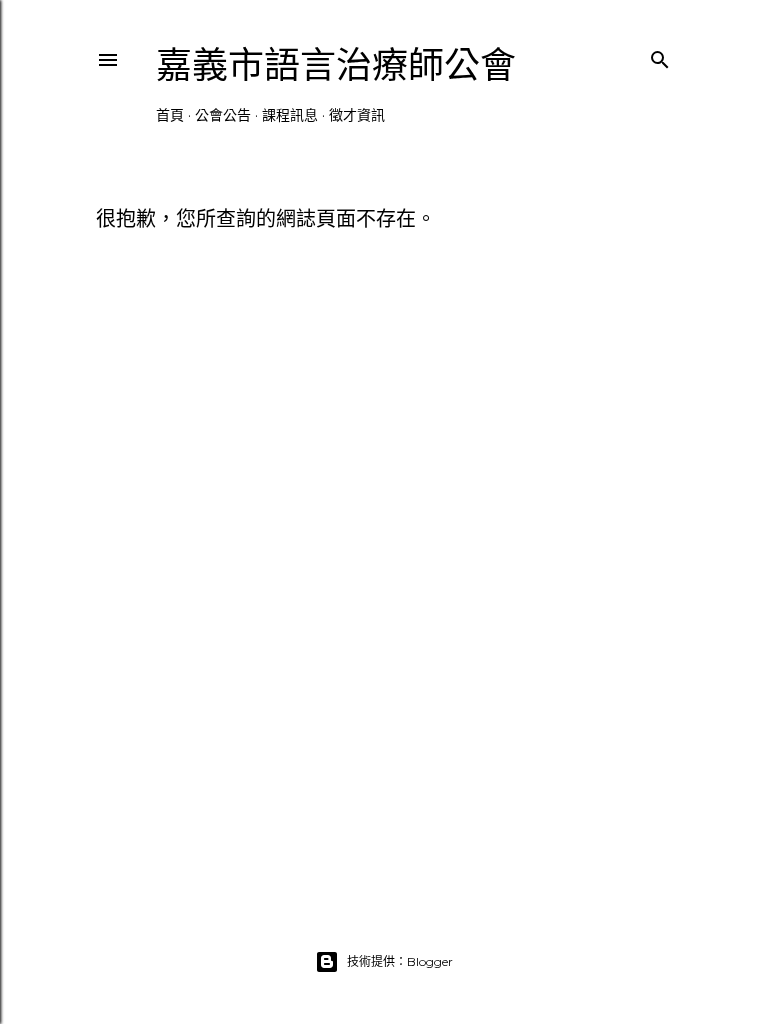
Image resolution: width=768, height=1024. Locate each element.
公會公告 (223, 115)
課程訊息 (290, 115)
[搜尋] (660, 55)
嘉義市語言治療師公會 (336, 65)
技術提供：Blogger (400, 961)
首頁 (170, 115)
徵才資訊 (357, 115)
